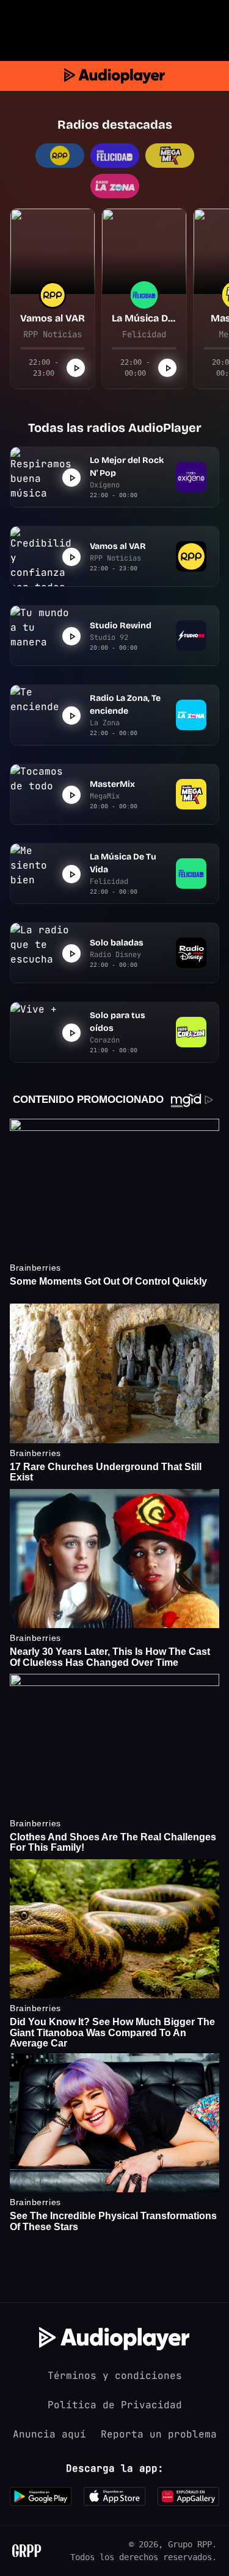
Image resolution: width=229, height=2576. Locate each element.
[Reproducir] (76, 368)
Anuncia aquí (49, 2434)
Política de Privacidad (115, 2405)
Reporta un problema (159, 2434)
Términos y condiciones (115, 2376)
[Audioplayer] (114, 76)
